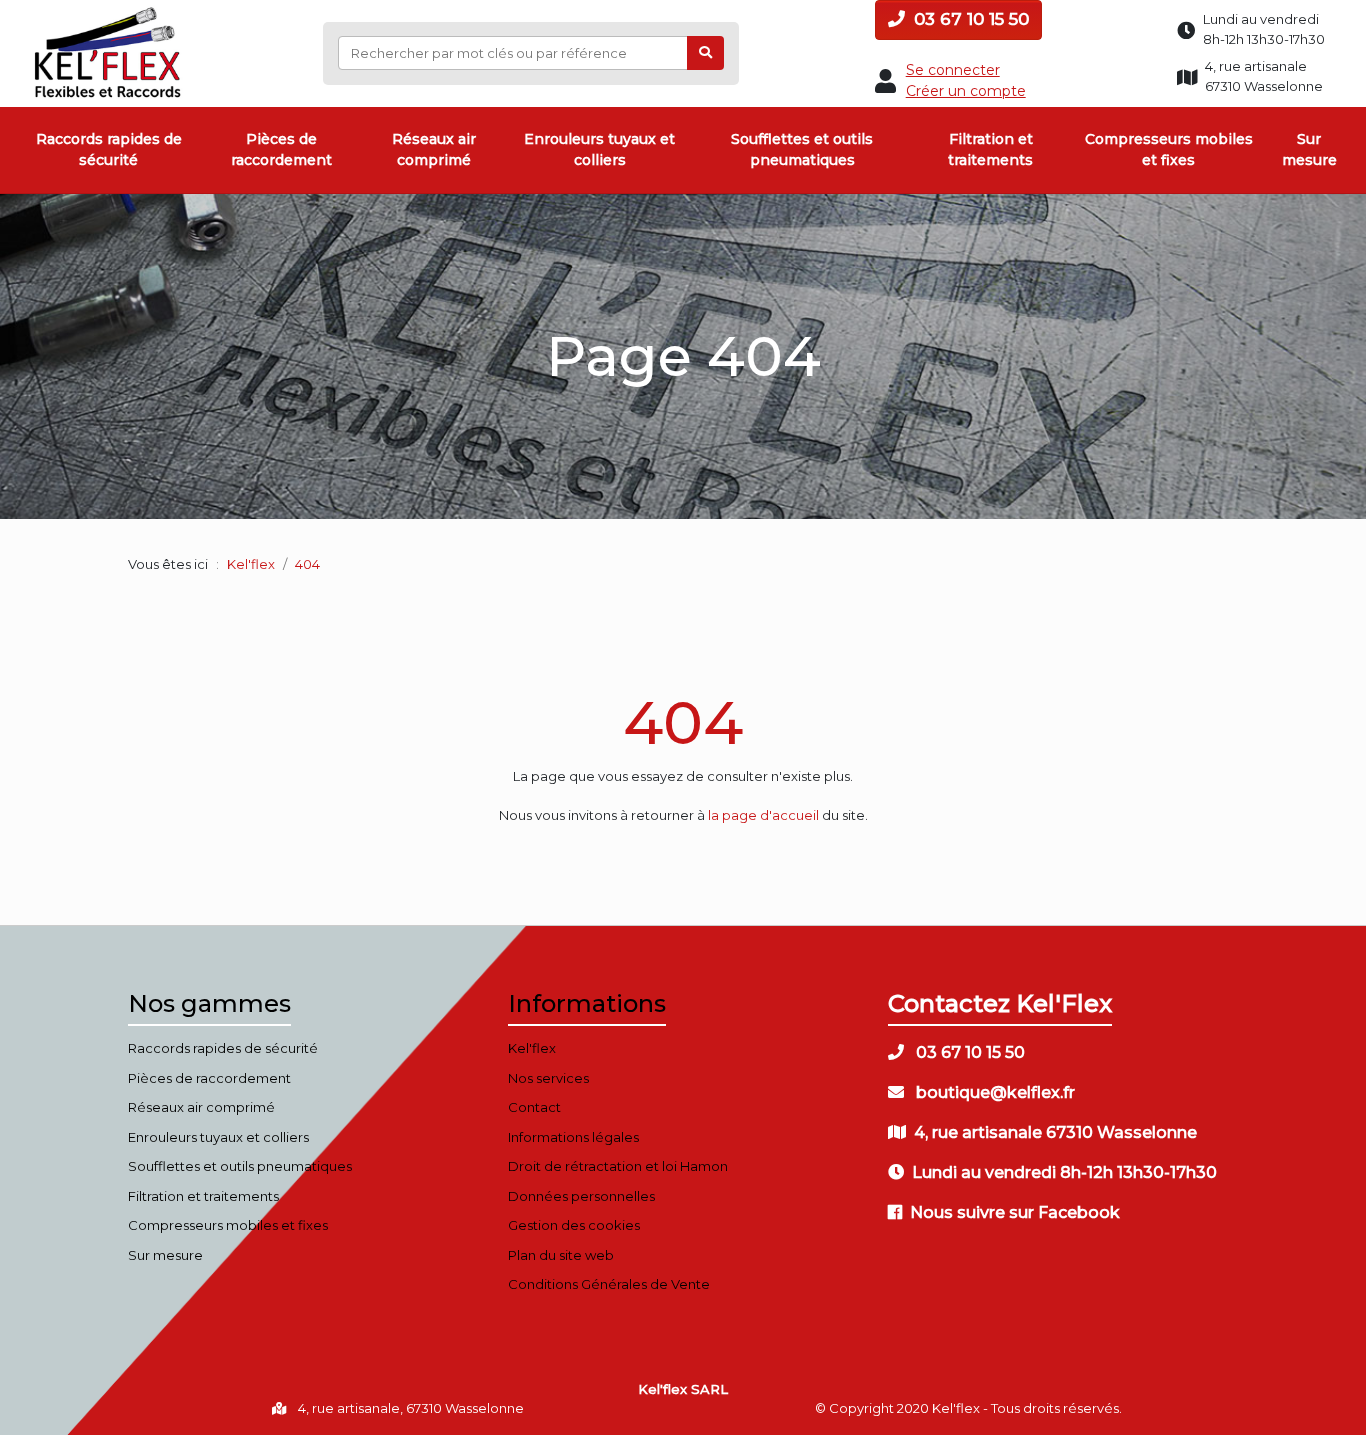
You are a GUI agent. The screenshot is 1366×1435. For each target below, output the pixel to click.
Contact (534, 1107)
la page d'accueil (763, 815)
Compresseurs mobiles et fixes (1169, 149)
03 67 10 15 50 (969, 19)
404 (683, 722)
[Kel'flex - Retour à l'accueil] (108, 12)
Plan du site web (561, 1255)
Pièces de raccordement (281, 149)
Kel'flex (251, 564)
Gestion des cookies (574, 1225)
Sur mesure (1309, 149)
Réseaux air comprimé (434, 149)
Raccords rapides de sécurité (109, 149)
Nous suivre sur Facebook (1015, 1212)
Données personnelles (581, 1196)
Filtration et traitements (990, 149)
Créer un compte (966, 91)
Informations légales (573, 1137)
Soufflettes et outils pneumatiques (802, 149)
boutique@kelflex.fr (993, 1092)
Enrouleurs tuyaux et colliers (599, 149)
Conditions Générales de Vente (609, 1284)
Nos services (548, 1078)
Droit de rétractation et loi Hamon (618, 1166)
